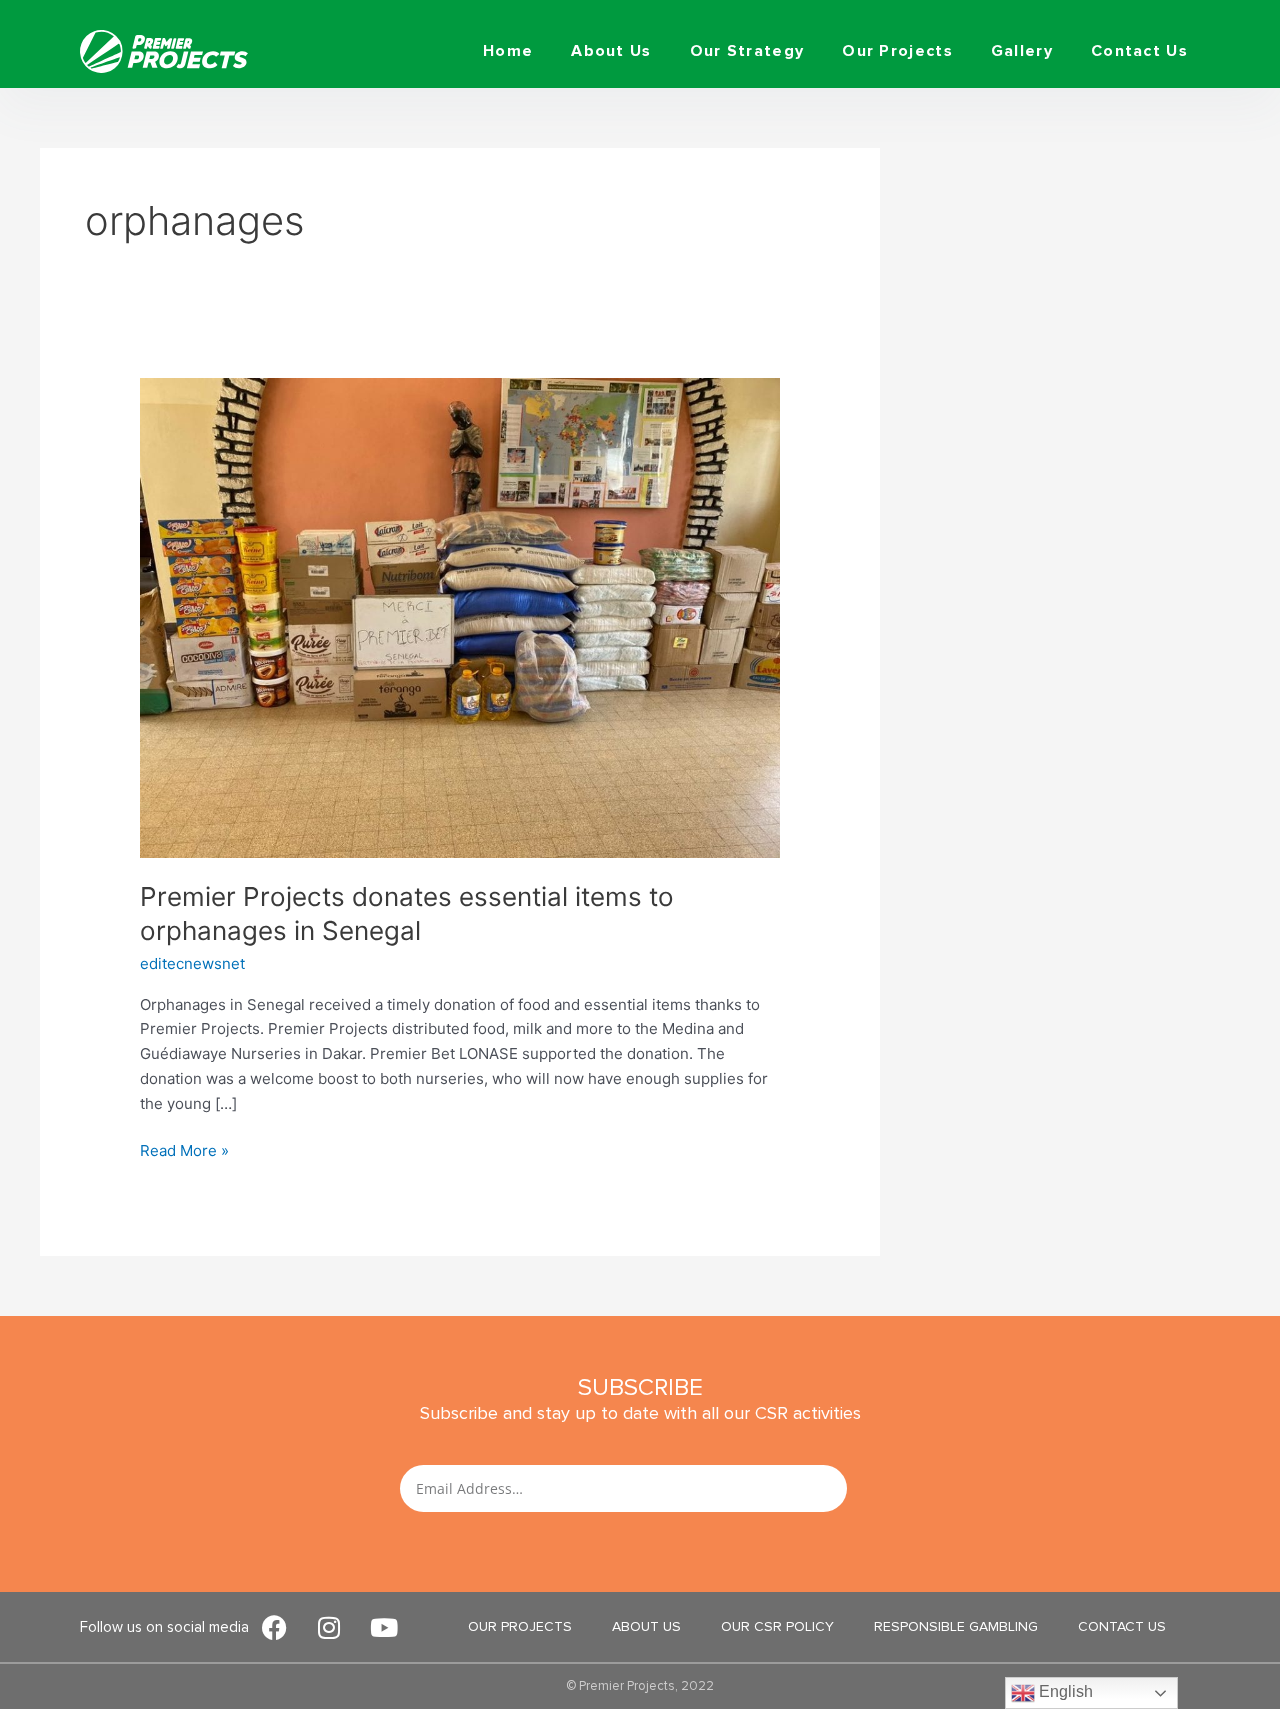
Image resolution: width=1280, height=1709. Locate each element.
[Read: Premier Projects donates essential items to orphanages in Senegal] (460, 616)
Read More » (184, 1149)
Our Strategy (747, 51)
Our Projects (897, 51)
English (1064, 1691)
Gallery (1022, 51)
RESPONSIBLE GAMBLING (956, 1626)
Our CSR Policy (777, 1626)
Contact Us (1139, 51)
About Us (611, 51)
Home (508, 51)
